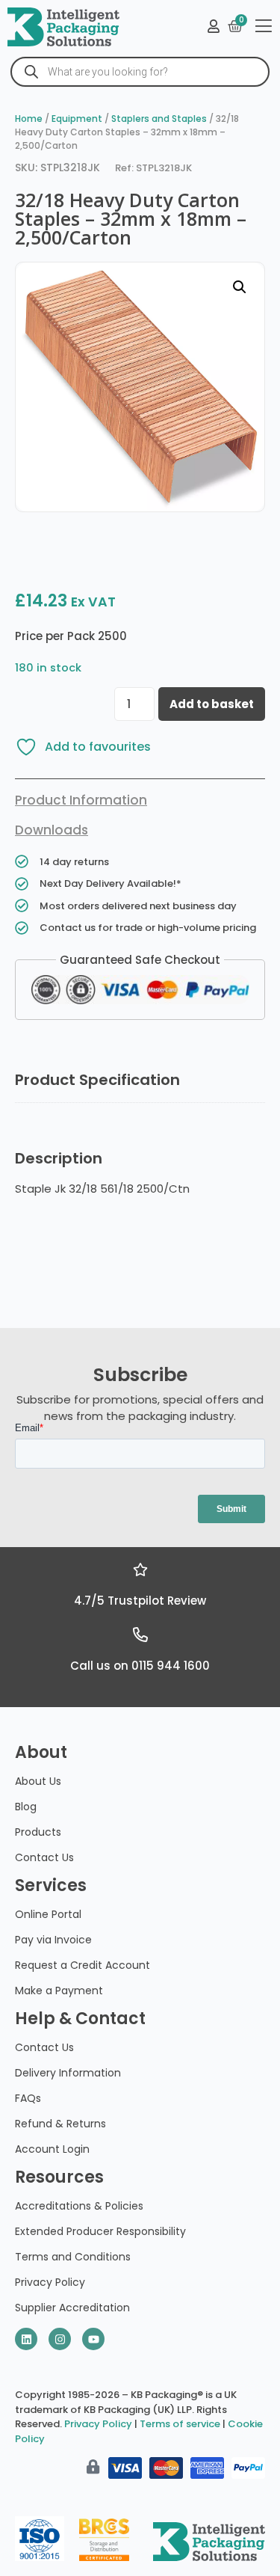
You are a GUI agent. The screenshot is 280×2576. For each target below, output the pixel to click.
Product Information (81, 800)
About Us (38, 1781)
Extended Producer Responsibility (100, 2231)
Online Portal (48, 1914)
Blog (26, 1807)
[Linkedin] (26, 2339)
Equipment (77, 119)
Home (29, 119)
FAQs (28, 2098)
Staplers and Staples (159, 119)
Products (38, 1832)
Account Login (52, 2149)
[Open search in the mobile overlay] (140, 72)
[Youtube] (93, 2339)
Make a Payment (59, 1991)
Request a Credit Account (83, 1965)
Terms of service (180, 2424)
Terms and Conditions (73, 2257)
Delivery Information (68, 2073)
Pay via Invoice (53, 1940)
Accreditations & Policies (79, 2206)
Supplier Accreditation (72, 2308)
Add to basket (212, 704)
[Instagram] (60, 2339)
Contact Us (44, 1857)
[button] (240, 287)
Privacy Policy (50, 2282)
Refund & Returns (60, 2124)
